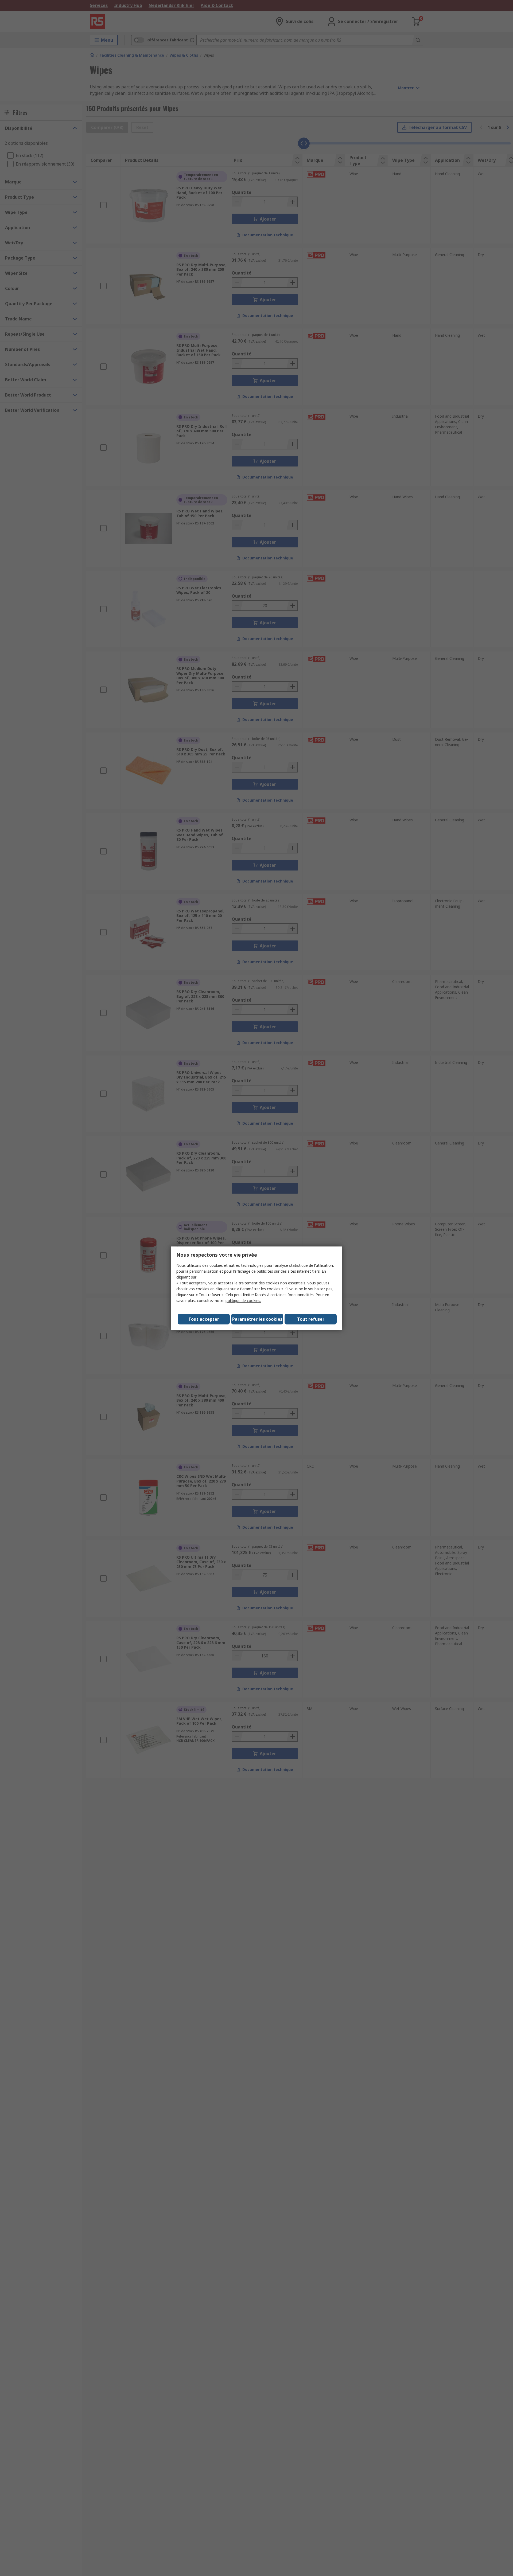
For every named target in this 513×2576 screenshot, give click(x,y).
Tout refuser (311, 1319)
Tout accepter (204, 1319)
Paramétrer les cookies (257, 1319)
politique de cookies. (243, 1301)
